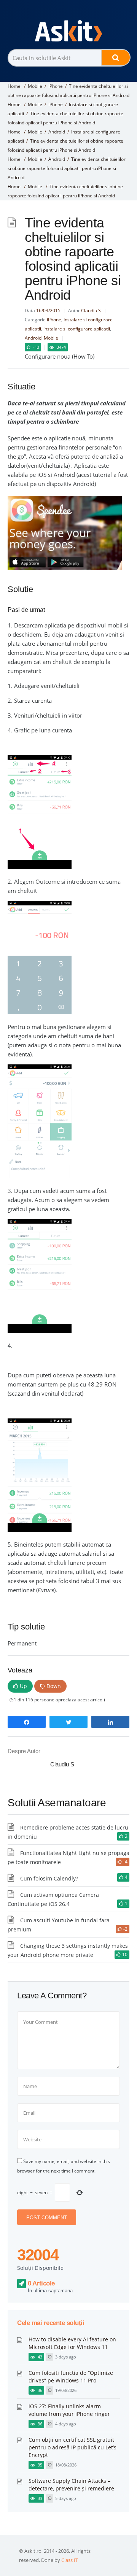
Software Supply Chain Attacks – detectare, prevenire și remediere (71, 2485)
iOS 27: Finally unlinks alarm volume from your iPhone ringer (69, 2410)
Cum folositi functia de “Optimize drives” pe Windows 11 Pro (71, 2377)
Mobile (35, 86)
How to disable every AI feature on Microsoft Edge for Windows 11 (72, 2343)
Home (14, 86)
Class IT (70, 2560)
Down (54, 1686)
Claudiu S (91, 310)
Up (23, 1686)
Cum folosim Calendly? (49, 1878)
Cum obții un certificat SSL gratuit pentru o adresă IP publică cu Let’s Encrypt (72, 2447)
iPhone (56, 86)
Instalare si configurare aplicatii (77, 329)
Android (57, 132)
